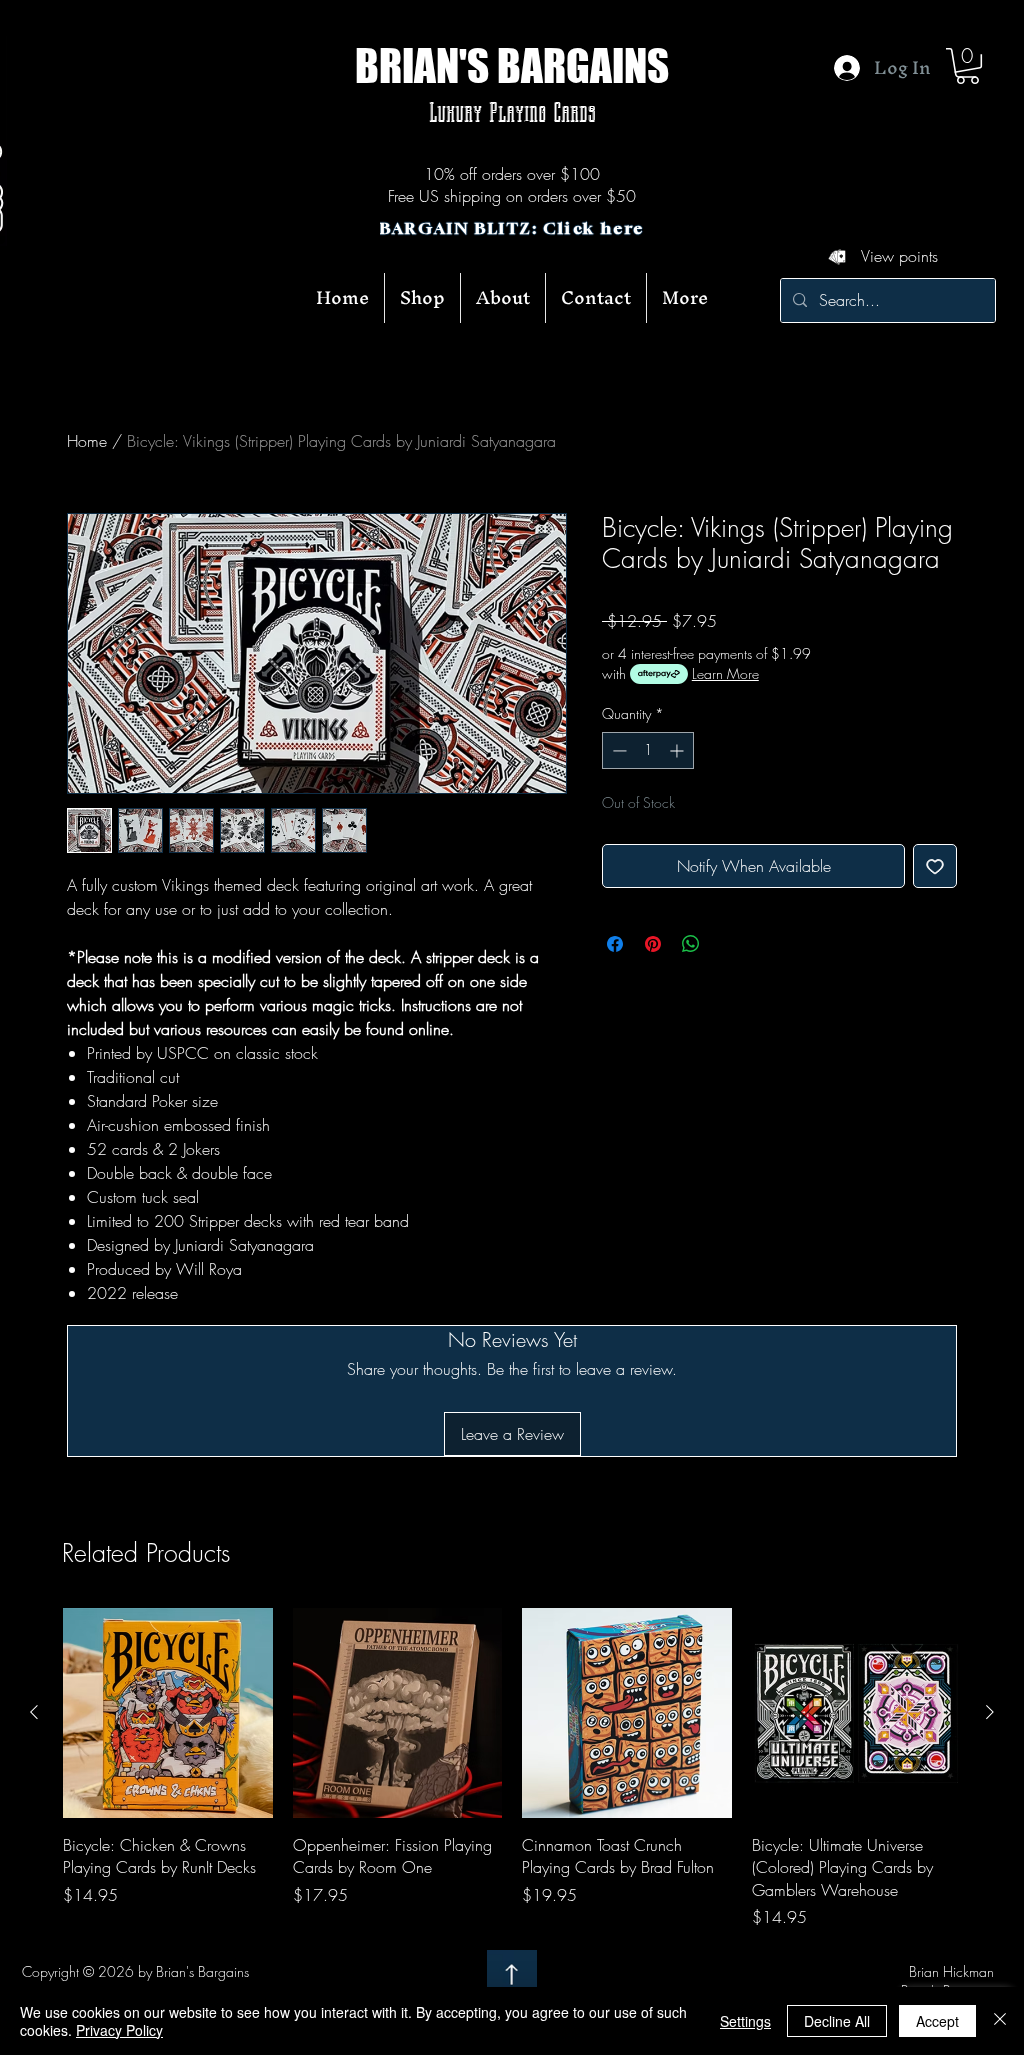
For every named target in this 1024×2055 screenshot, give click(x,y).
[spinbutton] (648, 750)
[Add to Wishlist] (935, 866)
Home (87, 441)
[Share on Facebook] (615, 944)
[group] (512, 1768)
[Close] (1000, 2021)
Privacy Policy (119, 2030)
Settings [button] (745, 2021)
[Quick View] (168, 1713)
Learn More (725, 673)
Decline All (837, 2021)
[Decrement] (617, 750)
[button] (967, 66)
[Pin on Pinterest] (653, 944)
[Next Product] (990, 1712)
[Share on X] (729, 944)
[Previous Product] (34, 1712)
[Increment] (678, 750)
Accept (937, 2021)
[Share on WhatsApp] (691, 944)
